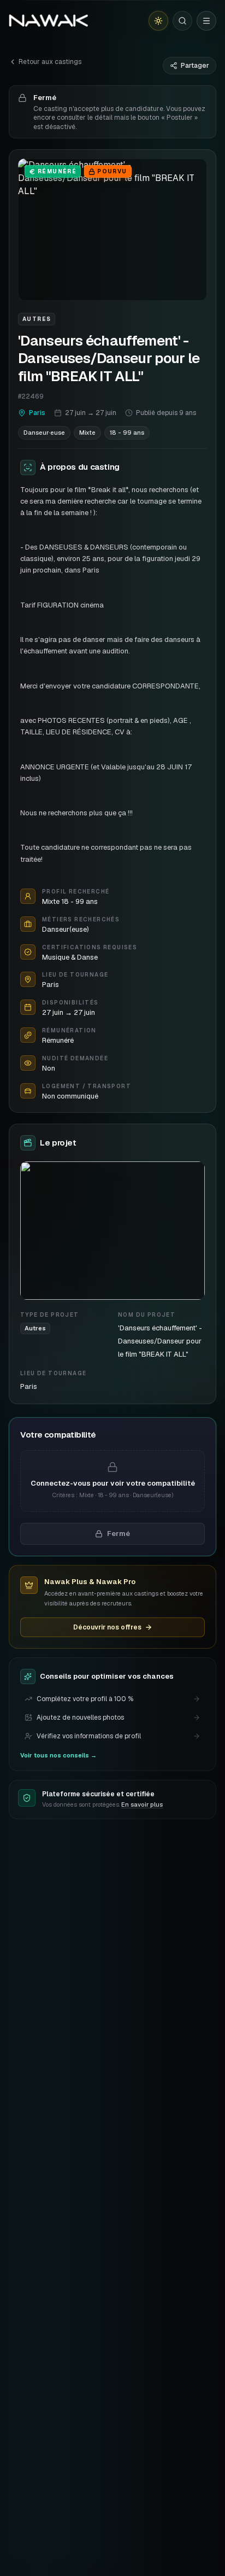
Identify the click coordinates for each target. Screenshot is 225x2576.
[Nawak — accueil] (48, 21)
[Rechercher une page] (182, 21)
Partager (195, 66)
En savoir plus (142, 1804)
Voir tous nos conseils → (58, 1755)
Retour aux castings (50, 62)
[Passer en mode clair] (158, 21)
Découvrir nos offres (107, 1627)
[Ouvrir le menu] (206, 21)
